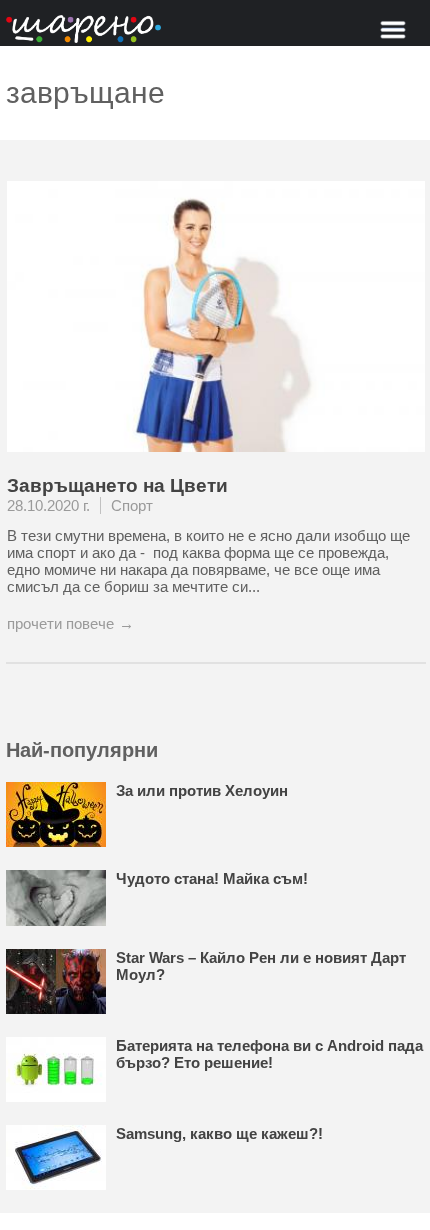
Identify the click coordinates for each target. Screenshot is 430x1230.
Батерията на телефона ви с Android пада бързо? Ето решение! (269, 1054)
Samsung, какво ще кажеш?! (219, 1133)
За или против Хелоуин (202, 790)
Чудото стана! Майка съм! (212, 878)
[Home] (83, 30)
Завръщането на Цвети (117, 485)
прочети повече (60, 623)
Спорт (132, 505)
